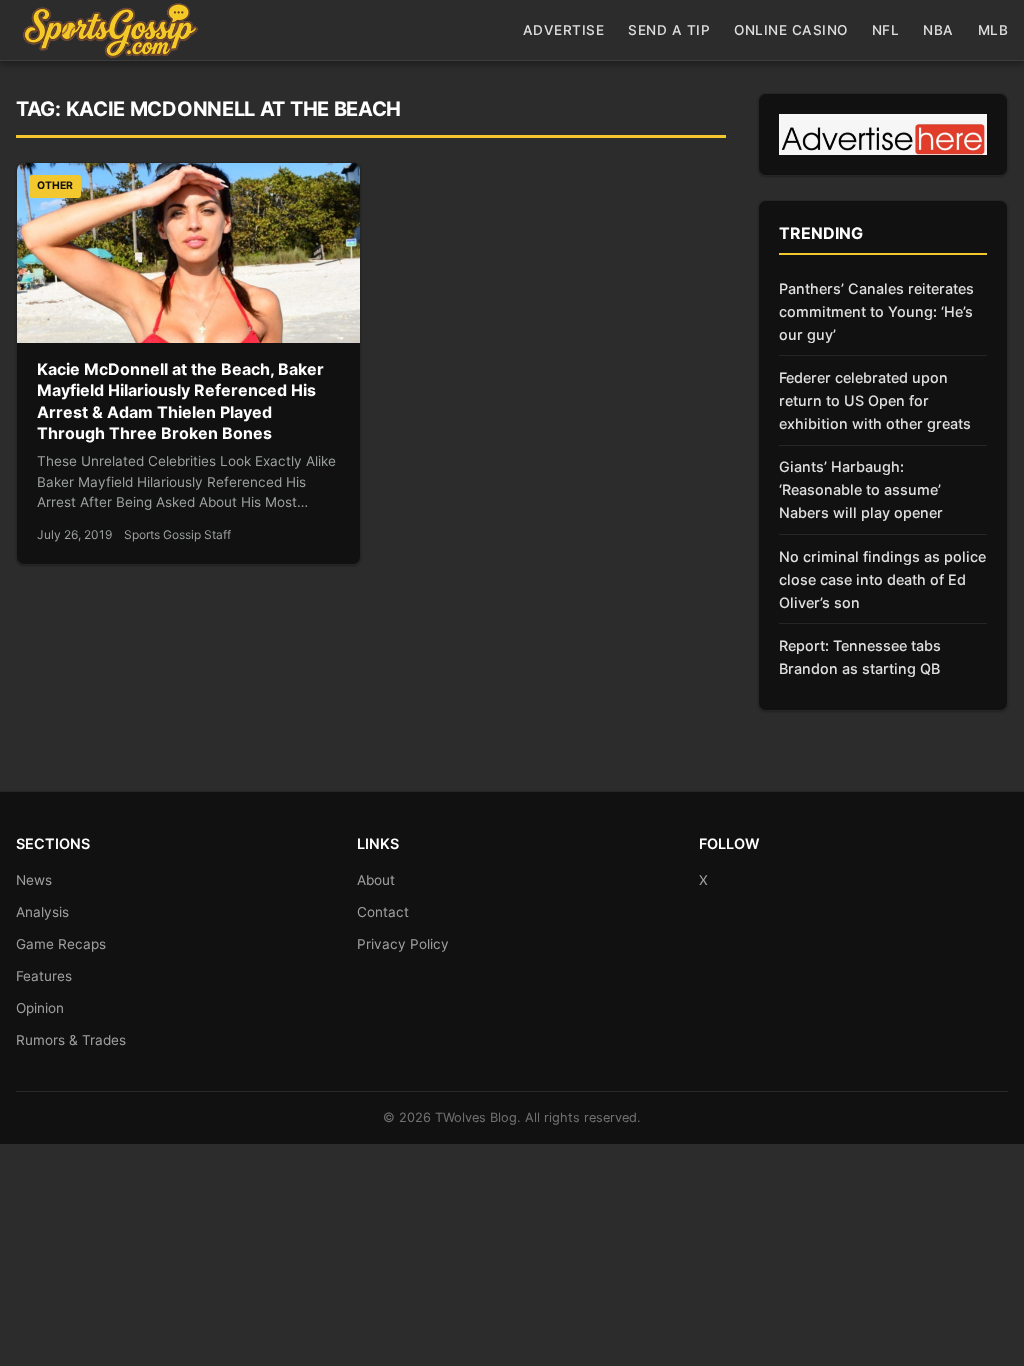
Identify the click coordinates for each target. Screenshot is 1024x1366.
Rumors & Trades (71, 1040)
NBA (938, 30)
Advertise (564, 30)
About (376, 880)
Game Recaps (61, 944)
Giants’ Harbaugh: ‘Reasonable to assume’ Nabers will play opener (861, 489)
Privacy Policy (403, 944)
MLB (993, 30)
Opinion (40, 1008)
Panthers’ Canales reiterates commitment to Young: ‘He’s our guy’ (876, 311)
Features (44, 976)
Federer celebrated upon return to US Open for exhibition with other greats (875, 400)
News (34, 880)
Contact (383, 912)
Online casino (791, 30)
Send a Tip (669, 30)
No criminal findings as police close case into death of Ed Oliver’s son (882, 579)
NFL (886, 30)
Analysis (42, 912)
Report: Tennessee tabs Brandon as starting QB (860, 657)
